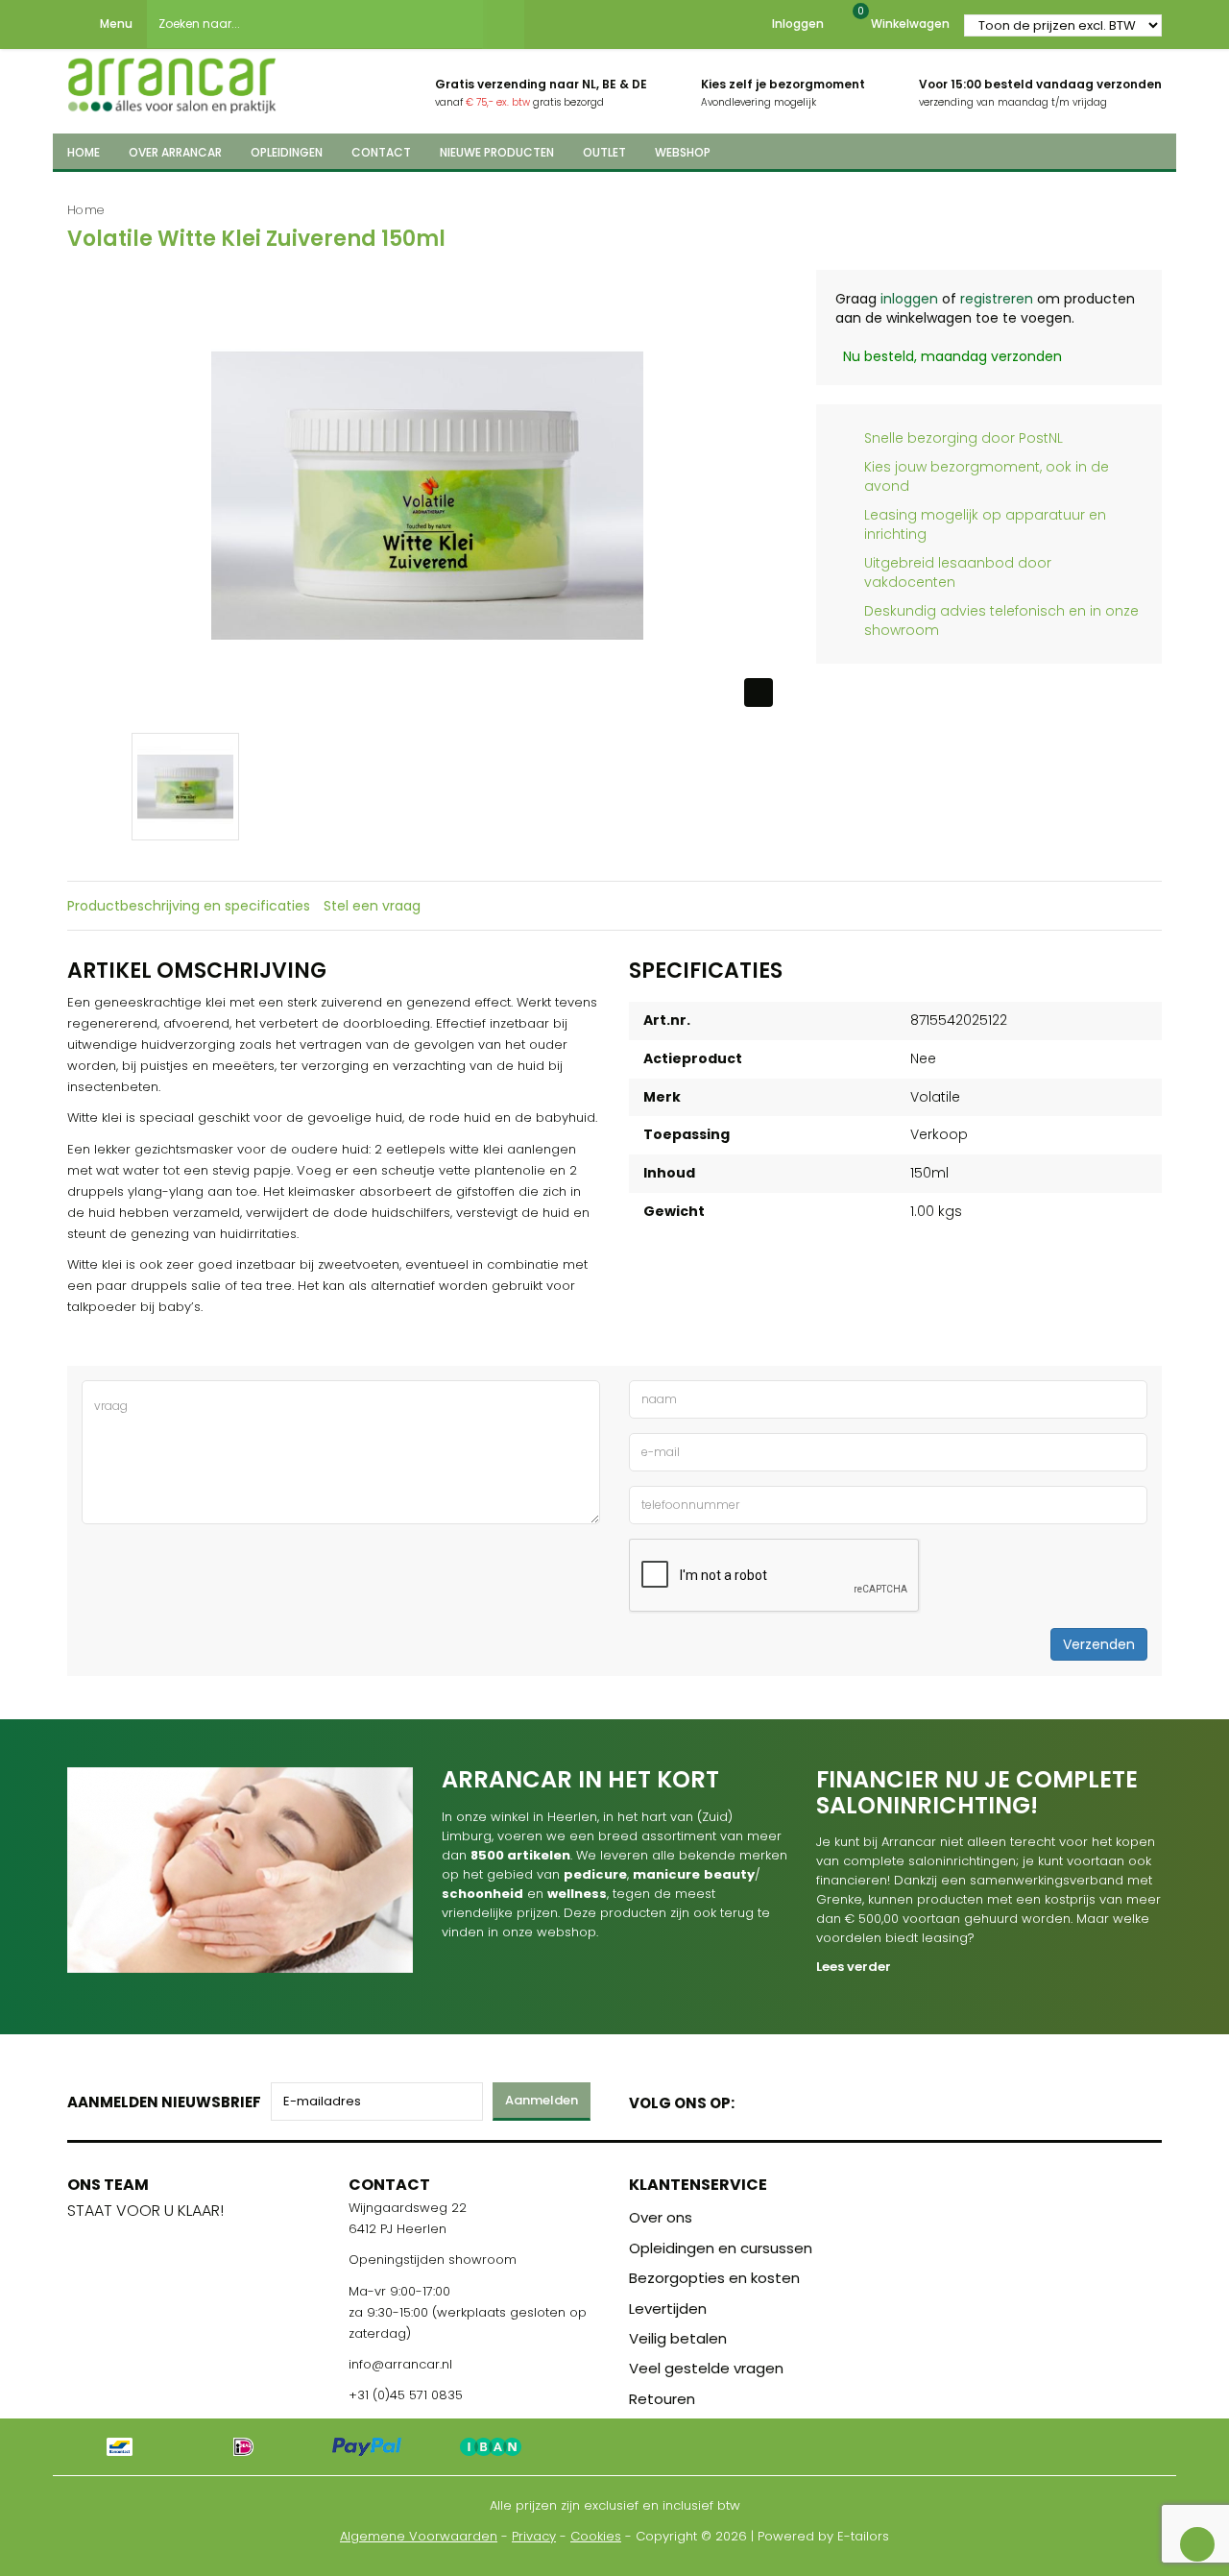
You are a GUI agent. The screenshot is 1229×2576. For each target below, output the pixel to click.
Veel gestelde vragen (706, 2368)
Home (86, 210)
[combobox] (315, 24)
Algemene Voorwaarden (419, 2536)
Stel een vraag (372, 906)
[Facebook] (755, 2099)
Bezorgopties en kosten (714, 2278)
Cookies (596, 2536)
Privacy (534, 2536)
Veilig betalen (678, 2338)
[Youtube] (789, 2099)
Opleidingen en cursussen (721, 2248)
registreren (997, 299)
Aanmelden (542, 2100)
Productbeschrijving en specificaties (189, 906)
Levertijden (668, 2309)
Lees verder (854, 1967)
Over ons (661, 2217)
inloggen (909, 299)
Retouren (662, 2399)
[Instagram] (822, 2099)
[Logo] (172, 80)
